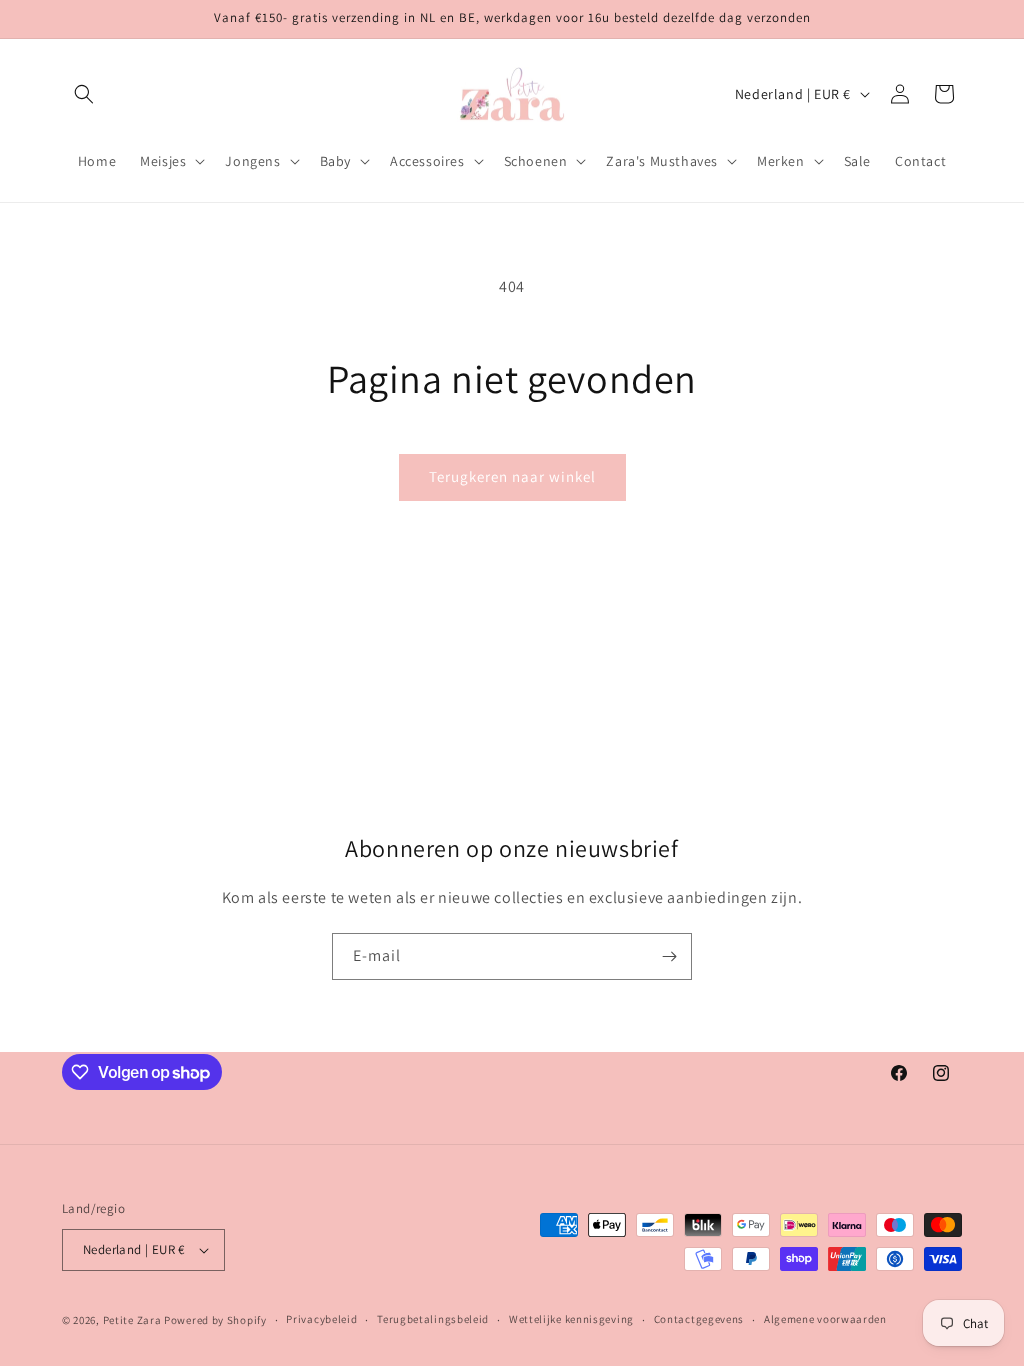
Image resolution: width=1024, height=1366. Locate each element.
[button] (84, 94)
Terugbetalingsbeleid (433, 1319)
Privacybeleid (321, 1319)
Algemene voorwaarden (825, 1319)
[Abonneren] (669, 956)
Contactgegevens (699, 1319)
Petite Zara (132, 1320)
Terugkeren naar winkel (512, 476)
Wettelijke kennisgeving (571, 1319)
